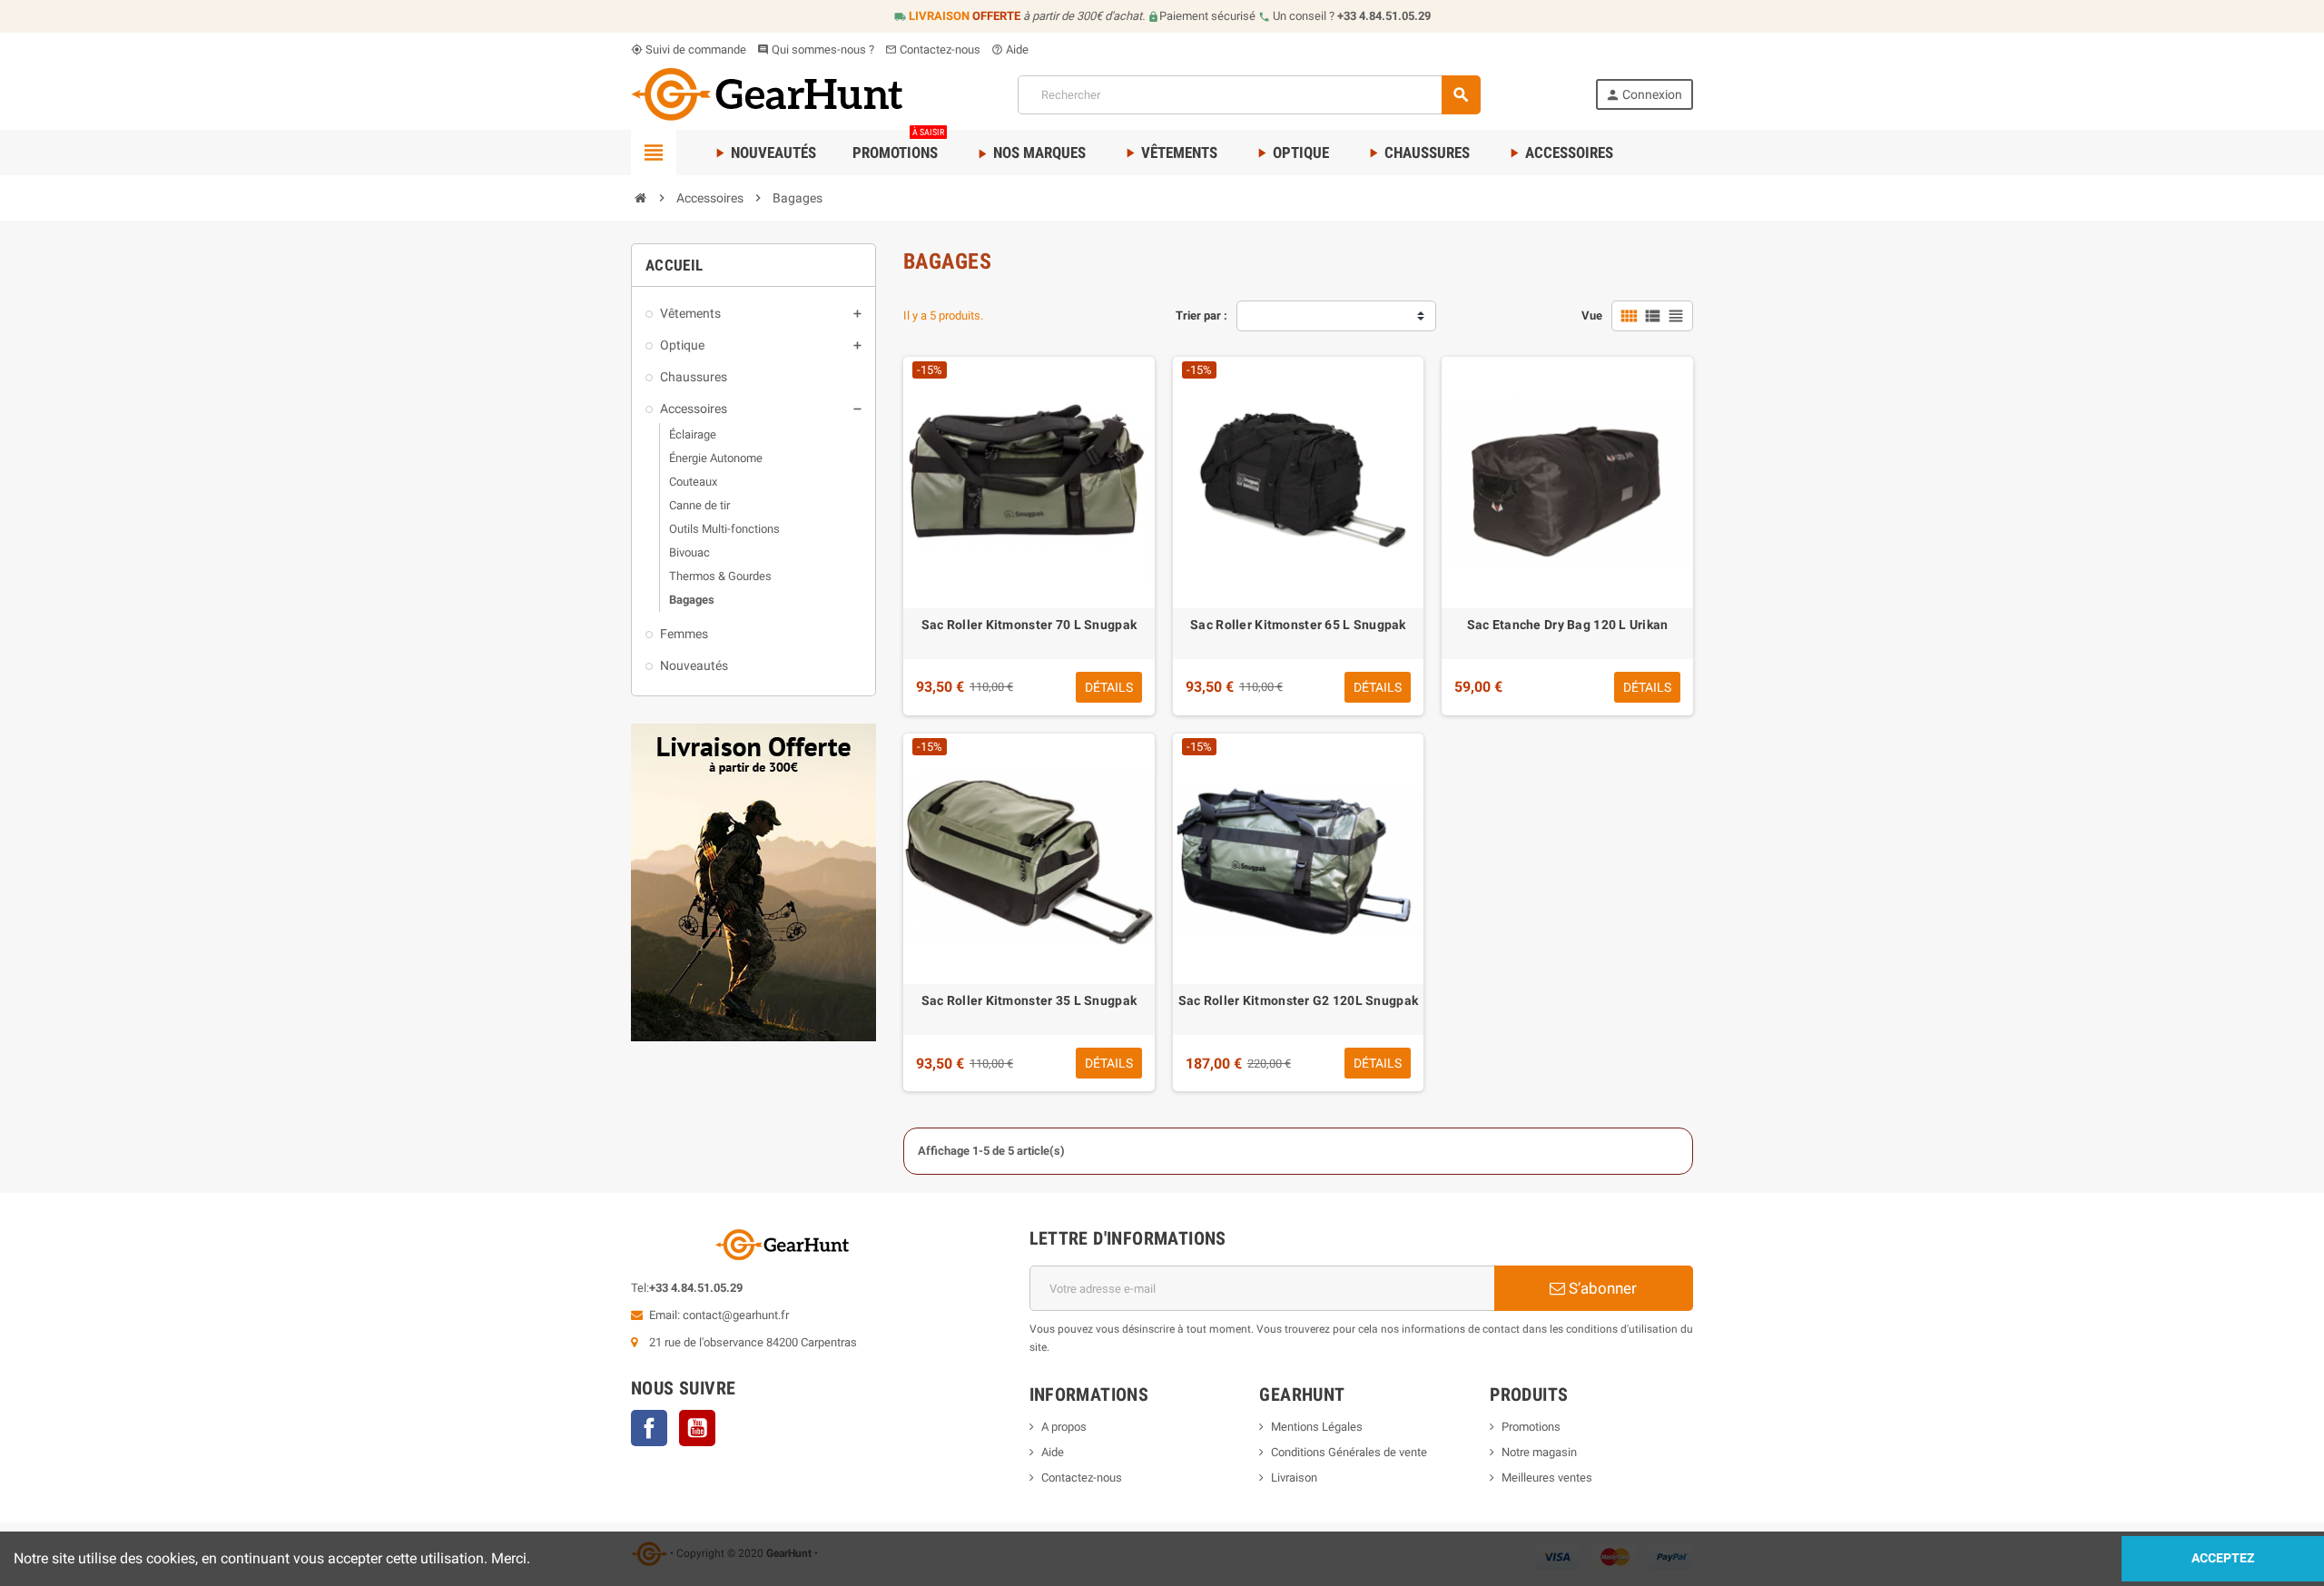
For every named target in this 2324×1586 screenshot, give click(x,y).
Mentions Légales (1317, 1427)
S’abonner (1601, 1288)
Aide (1010, 49)
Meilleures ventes (1547, 1478)
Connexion (1644, 95)
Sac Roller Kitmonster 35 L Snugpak (1029, 1000)
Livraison (1294, 1478)
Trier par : (1201, 315)
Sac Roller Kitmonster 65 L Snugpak (1298, 625)
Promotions (898, 146)
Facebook (649, 1428)
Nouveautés (764, 153)
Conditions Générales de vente (1349, 1452)
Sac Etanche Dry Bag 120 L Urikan (1568, 625)
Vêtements (1170, 153)
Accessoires (1560, 153)
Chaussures (1418, 153)
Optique (1291, 153)
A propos (1064, 1427)
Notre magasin (1539, 1452)
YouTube (697, 1428)
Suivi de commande (689, 49)
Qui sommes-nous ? (816, 49)
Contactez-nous (933, 49)
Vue (1592, 315)
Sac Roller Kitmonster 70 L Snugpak (1029, 625)
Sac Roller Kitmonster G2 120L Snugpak (1298, 1000)
